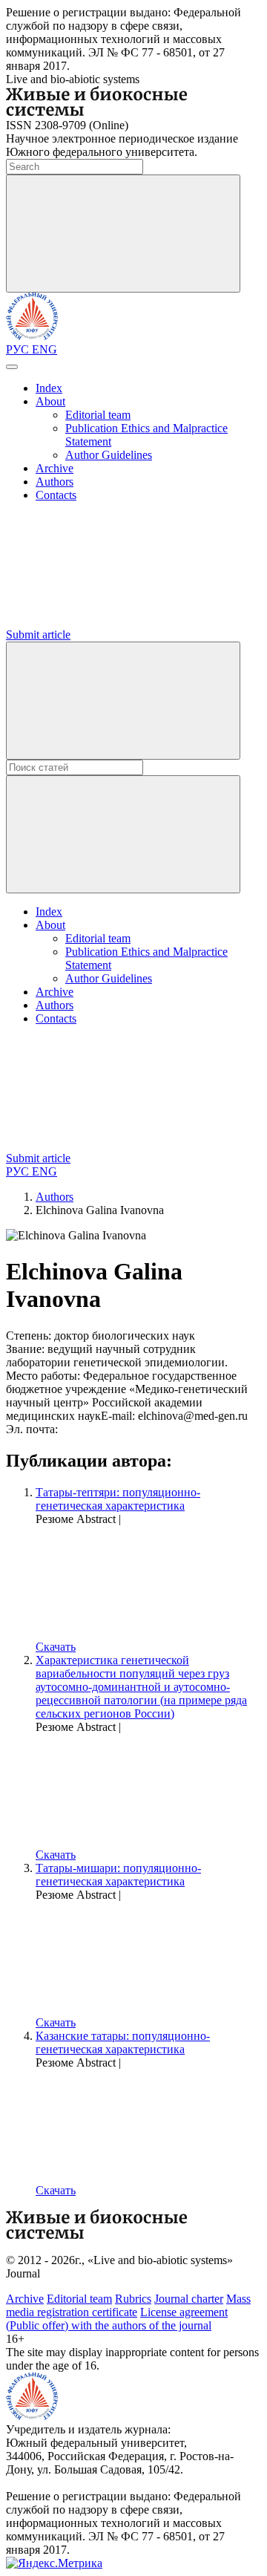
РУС (19, 349)
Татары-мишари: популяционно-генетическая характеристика (118, 1875)
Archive (55, 468)
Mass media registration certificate (128, 2305)
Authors (55, 482)
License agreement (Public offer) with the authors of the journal (117, 2319)
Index (49, 388)
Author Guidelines (109, 455)
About (50, 401)
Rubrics (133, 2299)
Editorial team (98, 415)
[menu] (12, 367)
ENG (44, 349)
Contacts (56, 495)
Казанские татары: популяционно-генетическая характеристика (123, 2042)
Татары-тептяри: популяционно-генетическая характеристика (118, 1499)
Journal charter (189, 2299)
